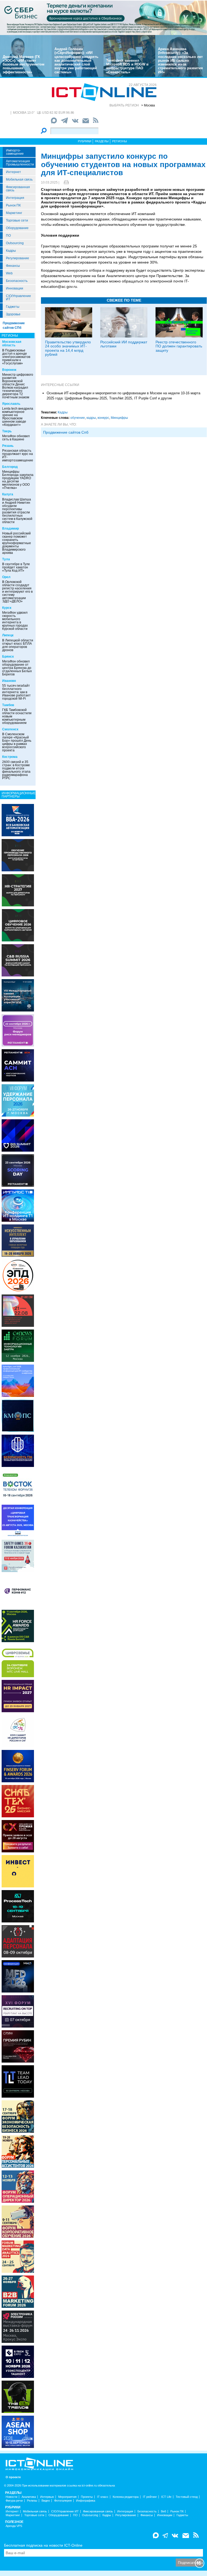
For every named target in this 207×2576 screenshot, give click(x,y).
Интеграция (15, 198)
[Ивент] (18, 820)
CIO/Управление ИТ (18, 298)
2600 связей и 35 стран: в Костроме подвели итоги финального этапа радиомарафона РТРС (16, 770)
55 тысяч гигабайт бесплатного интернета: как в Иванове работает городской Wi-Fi (16, 692)
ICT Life (166, 2497)
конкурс (103, 418)
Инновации (15, 288)
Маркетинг (14, 213)
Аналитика (29, 2497)
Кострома (10, 757)
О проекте (13, 2477)
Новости (11, 2497)
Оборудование (17, 228)
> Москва (148, 105)
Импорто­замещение (15, 152)
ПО (8, 236)
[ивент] (18, 2431)
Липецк (8, 635)
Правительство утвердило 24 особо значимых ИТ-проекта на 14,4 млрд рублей (68, 348)
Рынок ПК (13, 205)
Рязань (8, 446)
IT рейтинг (150, 2497)
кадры (91, 418)
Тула (6, 559)
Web (9, 273)
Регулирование (18, 258)
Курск (7, 608)
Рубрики (85, 141)
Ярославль (11, 404)
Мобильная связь (19, 179)
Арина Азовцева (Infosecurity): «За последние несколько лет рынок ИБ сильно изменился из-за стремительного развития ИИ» (180, 61)
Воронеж (9, 370)
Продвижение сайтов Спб (66, 432)
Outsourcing (15, 243)
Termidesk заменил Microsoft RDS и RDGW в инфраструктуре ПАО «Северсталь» (127, 66)
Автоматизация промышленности (20, 163)
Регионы (120, 141)
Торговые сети (17, 220)
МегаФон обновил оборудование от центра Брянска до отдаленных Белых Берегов (17, 668)
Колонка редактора (126, 2497)
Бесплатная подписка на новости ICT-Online (43, 2545)
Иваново (9, 681)
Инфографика (86, 2501)
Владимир (11, 529)
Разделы (102, 141)
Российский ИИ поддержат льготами (124, 344)
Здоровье (13, 314)
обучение (78, 418)
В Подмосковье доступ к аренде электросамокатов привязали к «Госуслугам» (16, 357)
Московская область (12, 343)
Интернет (13, 172)
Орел (6, 577)
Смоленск (10, 729)
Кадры (11, 251)
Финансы (13, 266)
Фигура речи (14, 2501)
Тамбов (8, 705)
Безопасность (17, 281)
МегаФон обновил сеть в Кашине (16, 438)
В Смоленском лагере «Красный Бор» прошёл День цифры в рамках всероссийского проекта (17, 742)
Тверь (7, 431)
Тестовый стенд (187, 2497)
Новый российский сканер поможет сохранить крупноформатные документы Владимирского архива (17, 543)
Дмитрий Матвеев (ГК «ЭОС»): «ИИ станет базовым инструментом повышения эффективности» (24, 64)
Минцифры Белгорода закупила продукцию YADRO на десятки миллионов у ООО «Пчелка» (18, 480)
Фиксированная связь (18, 189)
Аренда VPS (14, 2526)
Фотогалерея (63, 2501)
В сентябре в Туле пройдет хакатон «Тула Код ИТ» (16, 567)
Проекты (87, 2497)
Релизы (32, 2501)
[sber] (103, 18)
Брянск (8, 657)
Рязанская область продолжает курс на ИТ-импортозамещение (18, 455)
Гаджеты (13, 307)
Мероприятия (67, 2497)
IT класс (103, 2497)
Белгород (10, 467)
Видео (46, 2501)
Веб (163, 2511)
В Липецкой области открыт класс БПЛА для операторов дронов (18, 645)
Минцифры (119, 418)
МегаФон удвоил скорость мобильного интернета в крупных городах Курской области (15, 621)
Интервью (47, 2497)
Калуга (8, 494)
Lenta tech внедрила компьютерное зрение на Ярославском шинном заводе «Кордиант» (18, 417)
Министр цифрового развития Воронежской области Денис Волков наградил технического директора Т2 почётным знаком (18, 386)
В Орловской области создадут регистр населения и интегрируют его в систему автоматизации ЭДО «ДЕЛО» (17, 592)
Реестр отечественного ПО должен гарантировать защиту (179, 346)
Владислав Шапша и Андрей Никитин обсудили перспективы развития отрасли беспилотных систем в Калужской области (17, 511)
